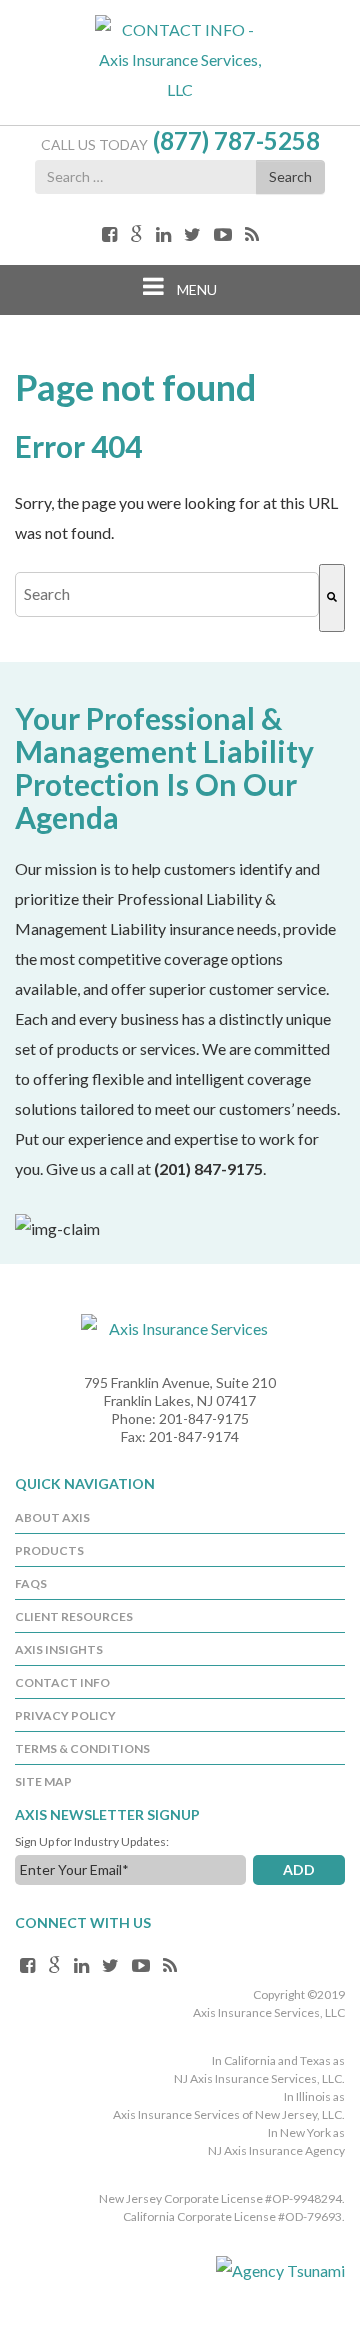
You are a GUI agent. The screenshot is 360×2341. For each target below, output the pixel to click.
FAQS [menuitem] (31, 1583)
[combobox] (167, 594)
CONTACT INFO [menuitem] (62, 1682)
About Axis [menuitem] (52, 1517)
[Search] (332, 598)
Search (290, 176)
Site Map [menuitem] (43, 1781)
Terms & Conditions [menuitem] (82, 1748)
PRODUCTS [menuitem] (49, 1550)
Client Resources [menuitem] (74, 1616)
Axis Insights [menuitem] (59, 1649)
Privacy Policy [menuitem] (65, 1715)
